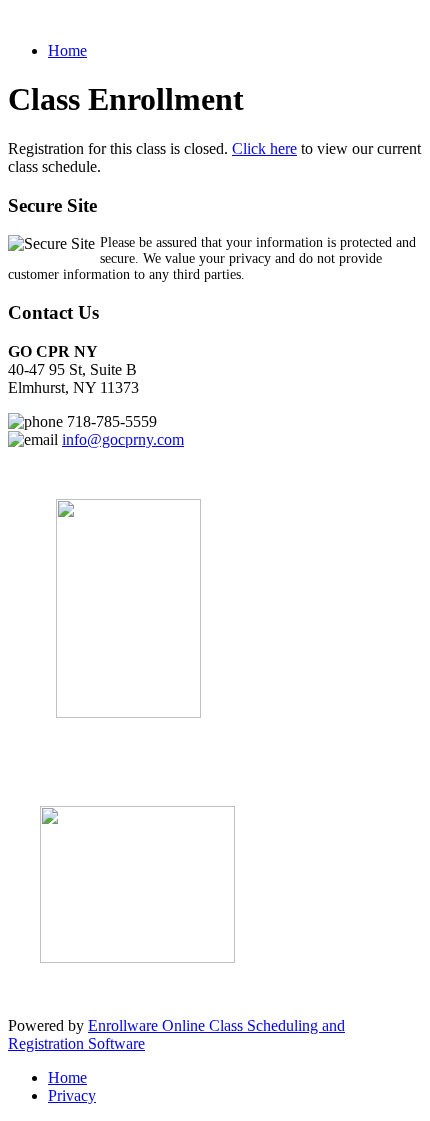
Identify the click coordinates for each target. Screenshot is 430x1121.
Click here (264, 148)
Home (67, 50)
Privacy (72, 1095)
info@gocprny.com (123, 439)
